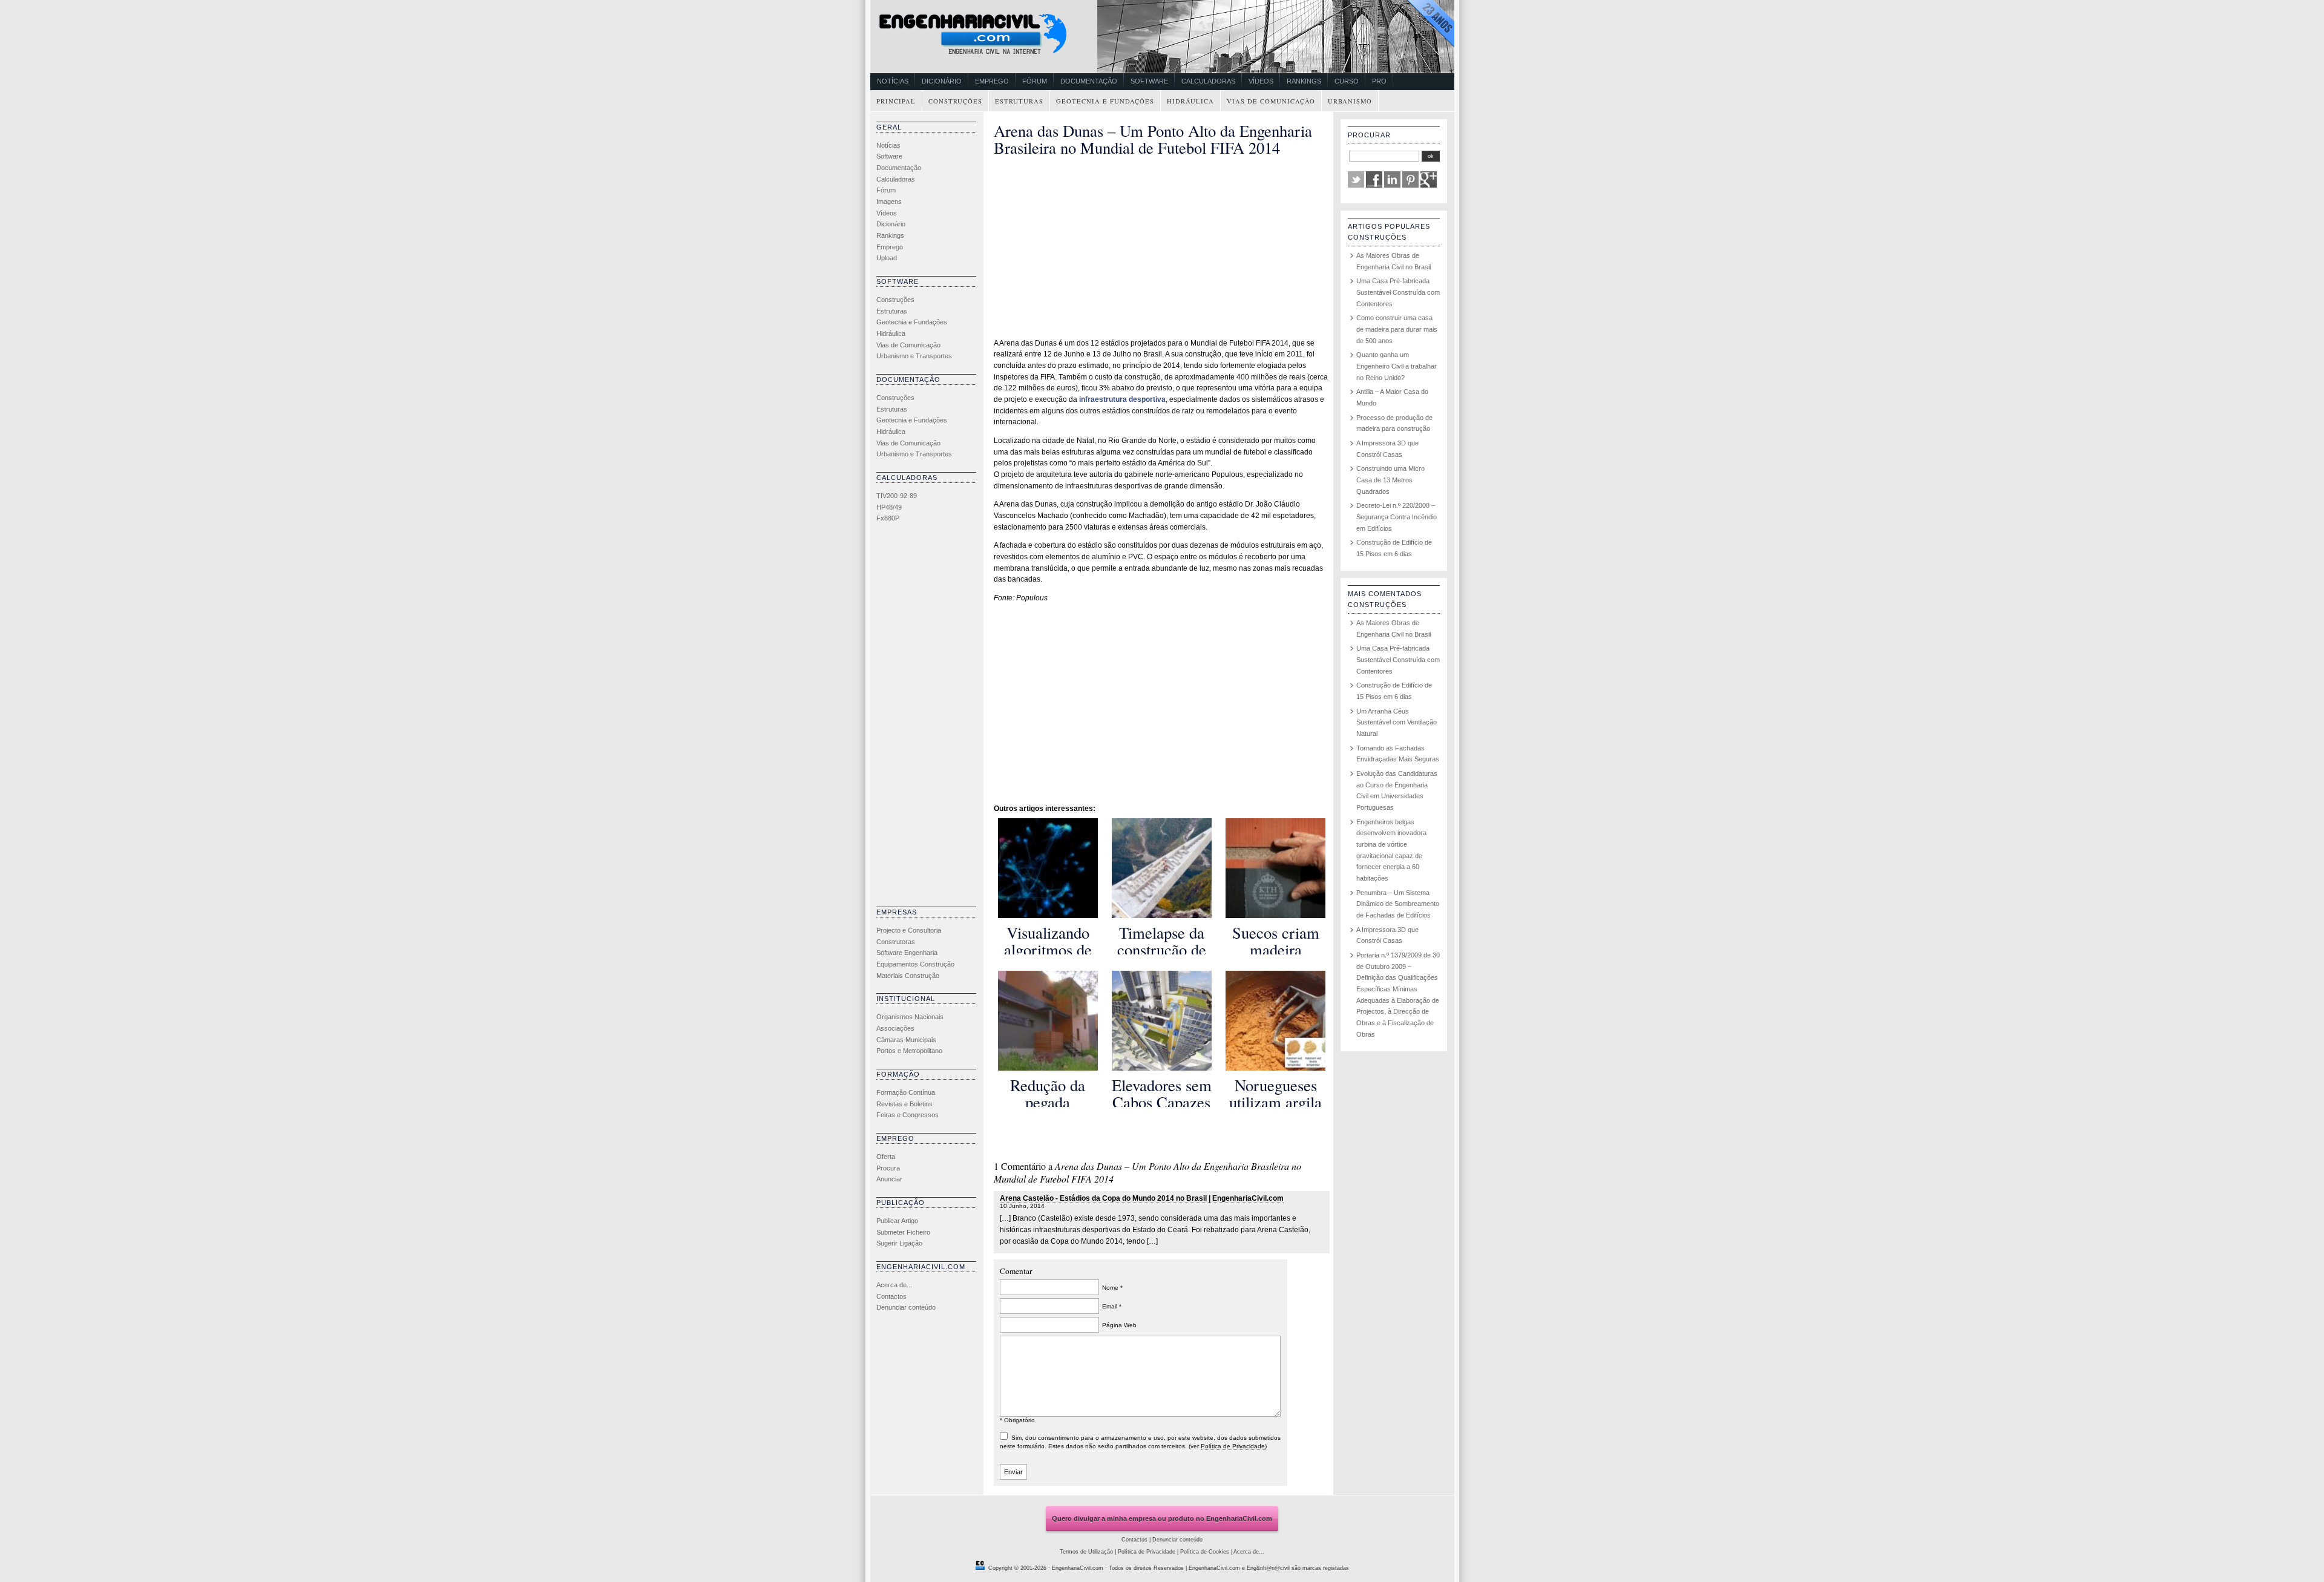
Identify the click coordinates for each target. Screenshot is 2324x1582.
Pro (1379, 81)
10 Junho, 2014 (1022, 1206)
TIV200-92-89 (897, 496)
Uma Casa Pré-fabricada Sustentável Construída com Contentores (1398, 292)
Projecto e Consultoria (909, 930)
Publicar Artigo (897, 1221)
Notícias (893, 81)
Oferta (886, 1157)
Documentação (1089, 81)
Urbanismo (1350, 101)
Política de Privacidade (1233, 1446)
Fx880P (888, 518)
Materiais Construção (908, 976)
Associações (895, 1028)
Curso (1347, 81)
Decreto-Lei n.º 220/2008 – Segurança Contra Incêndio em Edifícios (1397, 517)
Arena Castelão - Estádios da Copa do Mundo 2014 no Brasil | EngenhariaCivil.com (1142, 1198)
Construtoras (896, 942)
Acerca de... (894, 1285)
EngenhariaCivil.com (1078, 1568)
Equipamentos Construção (915, 964)
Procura (888, 1168)
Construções (955, 101)
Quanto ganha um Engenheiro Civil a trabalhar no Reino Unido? (1397, 366)
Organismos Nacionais (910, 1017)
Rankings (1304, 81)
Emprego (992, 81)
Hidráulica (1190, 101)
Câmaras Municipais (906, 1040)
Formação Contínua (906, 1092)
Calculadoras (1208, 81)
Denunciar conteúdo (906, 1307)
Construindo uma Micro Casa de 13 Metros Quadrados (1390, 480)
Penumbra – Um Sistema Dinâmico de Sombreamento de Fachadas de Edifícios (1398, 904)
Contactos (891, 1296)
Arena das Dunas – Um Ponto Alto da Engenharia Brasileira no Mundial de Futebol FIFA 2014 (1153, 139)
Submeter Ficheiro (903, 1232)
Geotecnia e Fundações (1105, 101)
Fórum (1035, 81)
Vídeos (1261, 81)
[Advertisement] (925, 718)
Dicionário (942, 81)
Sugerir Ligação (899, 1243)
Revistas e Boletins (904, 1104)
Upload (887, 258)
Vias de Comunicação (1271, 101)
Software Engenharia (907, 953)
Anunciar (889, 1179)
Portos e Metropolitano (909, 1051)
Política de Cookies (1205, 1552)
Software (1149, 81)
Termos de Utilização (1086, 1552)
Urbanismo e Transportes (914, 356)
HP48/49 (889, 507)
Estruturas (1019, 101)
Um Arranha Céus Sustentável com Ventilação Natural (1397, 722)
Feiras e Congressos (908, 1115)
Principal (896, 101)
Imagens (889, 202)
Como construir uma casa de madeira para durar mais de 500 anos (1397, 329)
